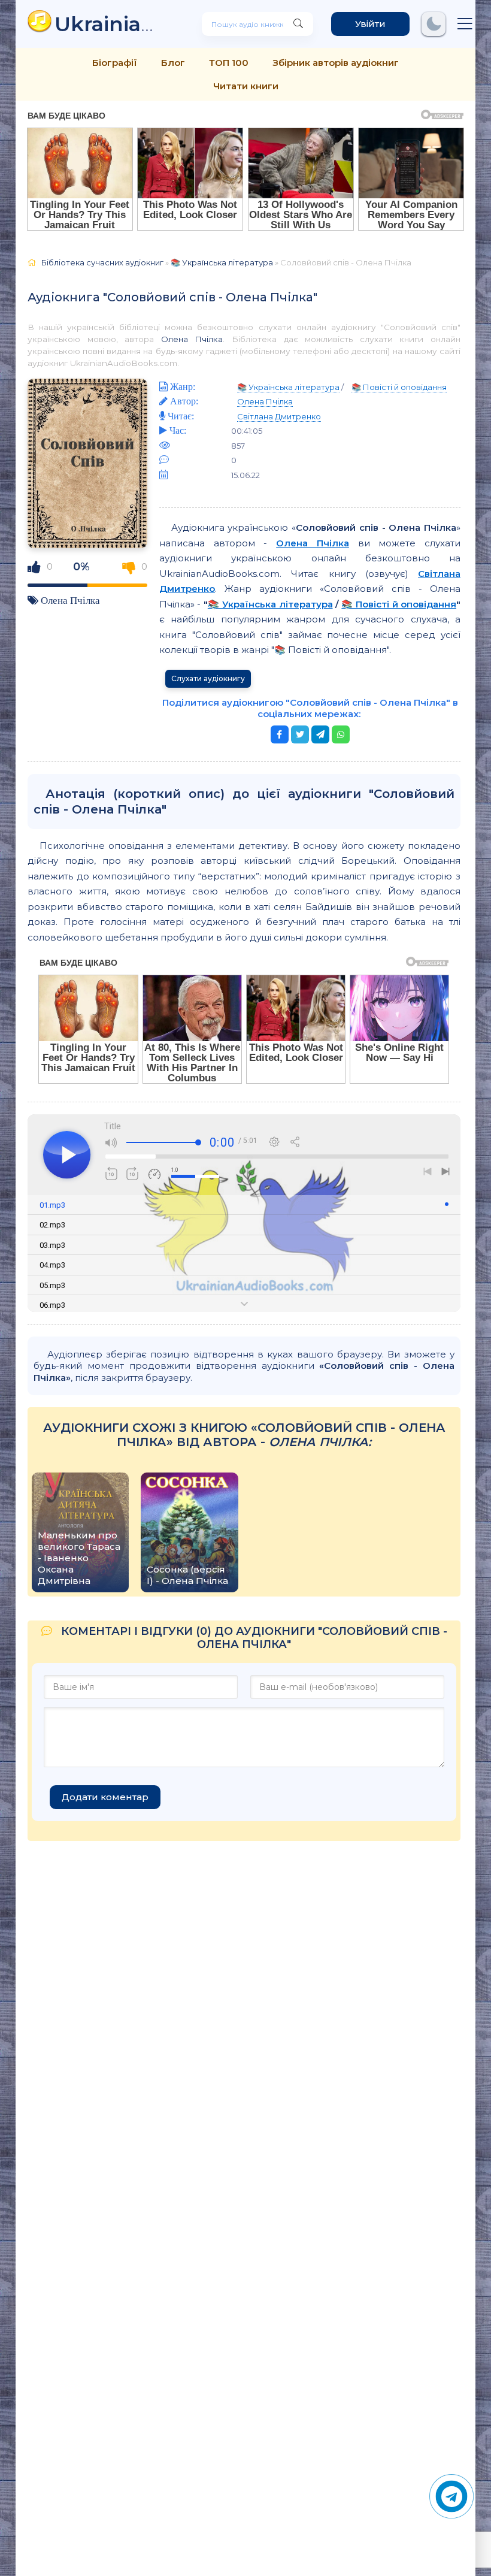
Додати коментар (105, 1797)
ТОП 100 (229, 63)
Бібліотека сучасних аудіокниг (102, 262)
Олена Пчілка (192, 339)
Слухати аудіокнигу (208, 678)
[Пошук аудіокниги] (298, 24)
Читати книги (246, 86)
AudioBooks (110, 24)
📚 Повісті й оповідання (399, 387)
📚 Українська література (222, 262)
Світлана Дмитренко (279, 416)
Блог (173, 63)
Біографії (115, 63)
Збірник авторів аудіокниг (336, 63)
